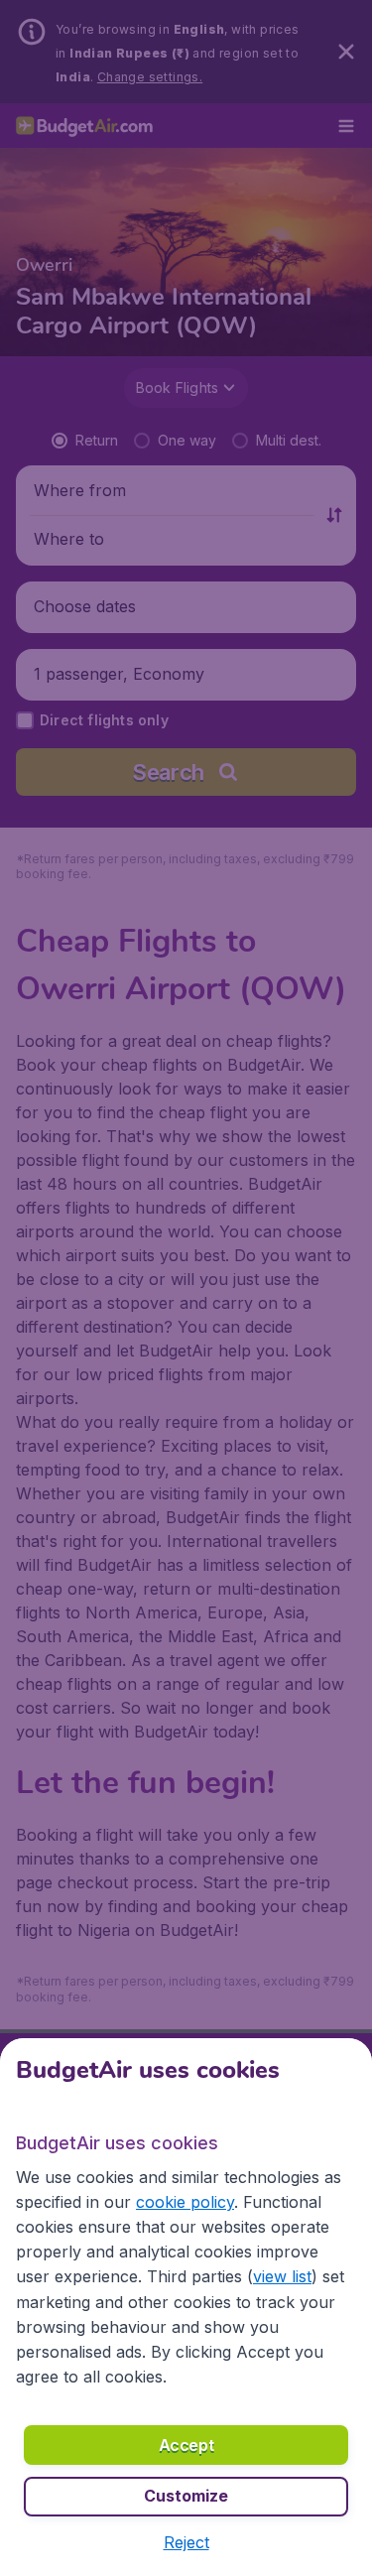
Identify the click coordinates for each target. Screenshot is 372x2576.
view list (282, 2276)
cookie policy (185, 2202)
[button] (186, 2542)
